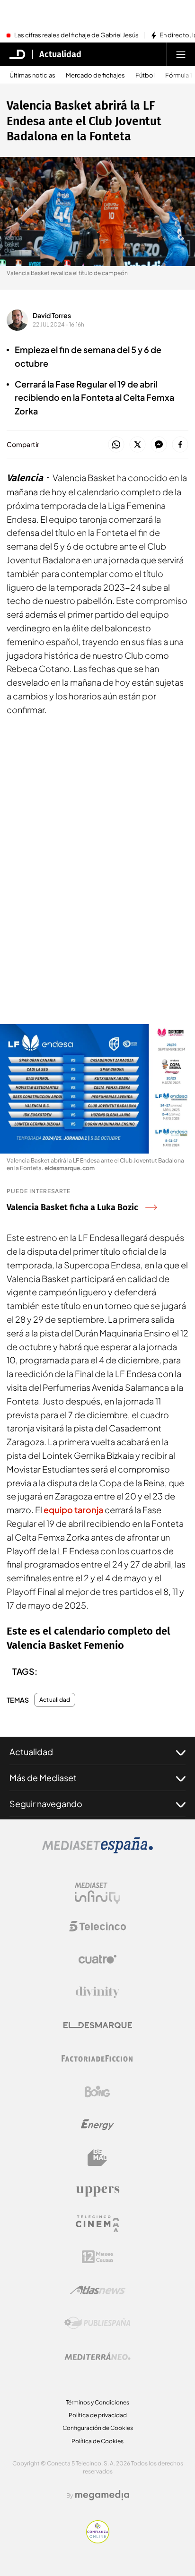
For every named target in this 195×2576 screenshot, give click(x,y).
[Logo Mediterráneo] (97, 2356)
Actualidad (60, 54)
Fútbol (145, 75)
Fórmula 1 (179, 75)
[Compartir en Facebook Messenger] (159, 445)
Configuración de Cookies (98, 2428)
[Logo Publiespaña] (97, 2323)
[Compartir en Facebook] (180, 445)
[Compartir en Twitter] (137, 445)
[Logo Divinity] (97, 1992)
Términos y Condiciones (97, 2402)
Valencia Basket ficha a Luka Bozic (72, 1207)
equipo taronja (73, 1510)
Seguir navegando (46, 1804)
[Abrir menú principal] (181, 54)
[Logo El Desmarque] (98, 2025)
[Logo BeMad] (97, 2158)
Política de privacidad (98, 2415)
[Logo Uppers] (97, 2191)
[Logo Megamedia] (102, 2495)
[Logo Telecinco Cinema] (97, 2224)
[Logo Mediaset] (97, 1851)
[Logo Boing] (97, 2092)
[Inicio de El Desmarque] (18, 54)
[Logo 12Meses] (98, 2257)
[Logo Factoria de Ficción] (97, 2059)
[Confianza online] (98, 2541)
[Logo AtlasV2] (98, 2290)
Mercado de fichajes (95, 75)
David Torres (52, 315)
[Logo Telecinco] (97, 1926)
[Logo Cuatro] (97, 1959)
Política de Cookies (97, 2441)
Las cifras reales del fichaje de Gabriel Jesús (76, 35)
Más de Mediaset (43, 1778)
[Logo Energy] (97, 2125)
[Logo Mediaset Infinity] (97, 1893)
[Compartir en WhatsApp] (116, 445)
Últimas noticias (32, 75)
